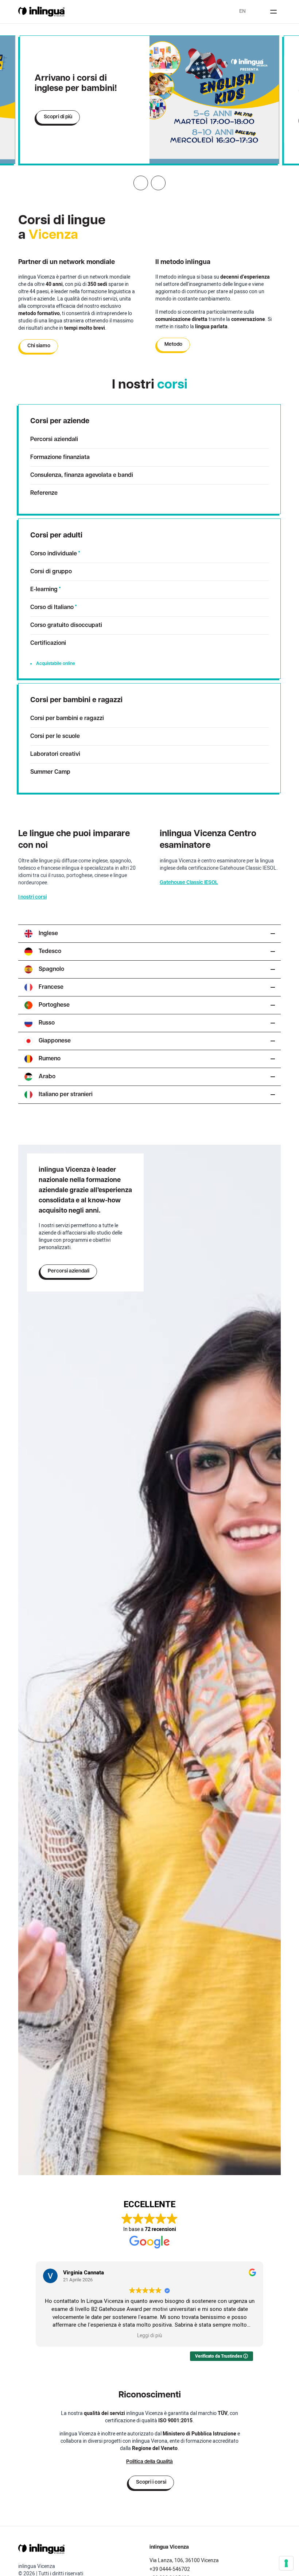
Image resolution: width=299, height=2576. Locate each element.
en (242, 12)
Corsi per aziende (60, 421)
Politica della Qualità (149, 2462)
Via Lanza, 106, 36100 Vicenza (184, 2560)
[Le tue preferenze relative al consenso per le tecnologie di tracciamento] (286, 2563)
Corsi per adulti (56, 536)
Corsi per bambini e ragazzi (76, 700)
